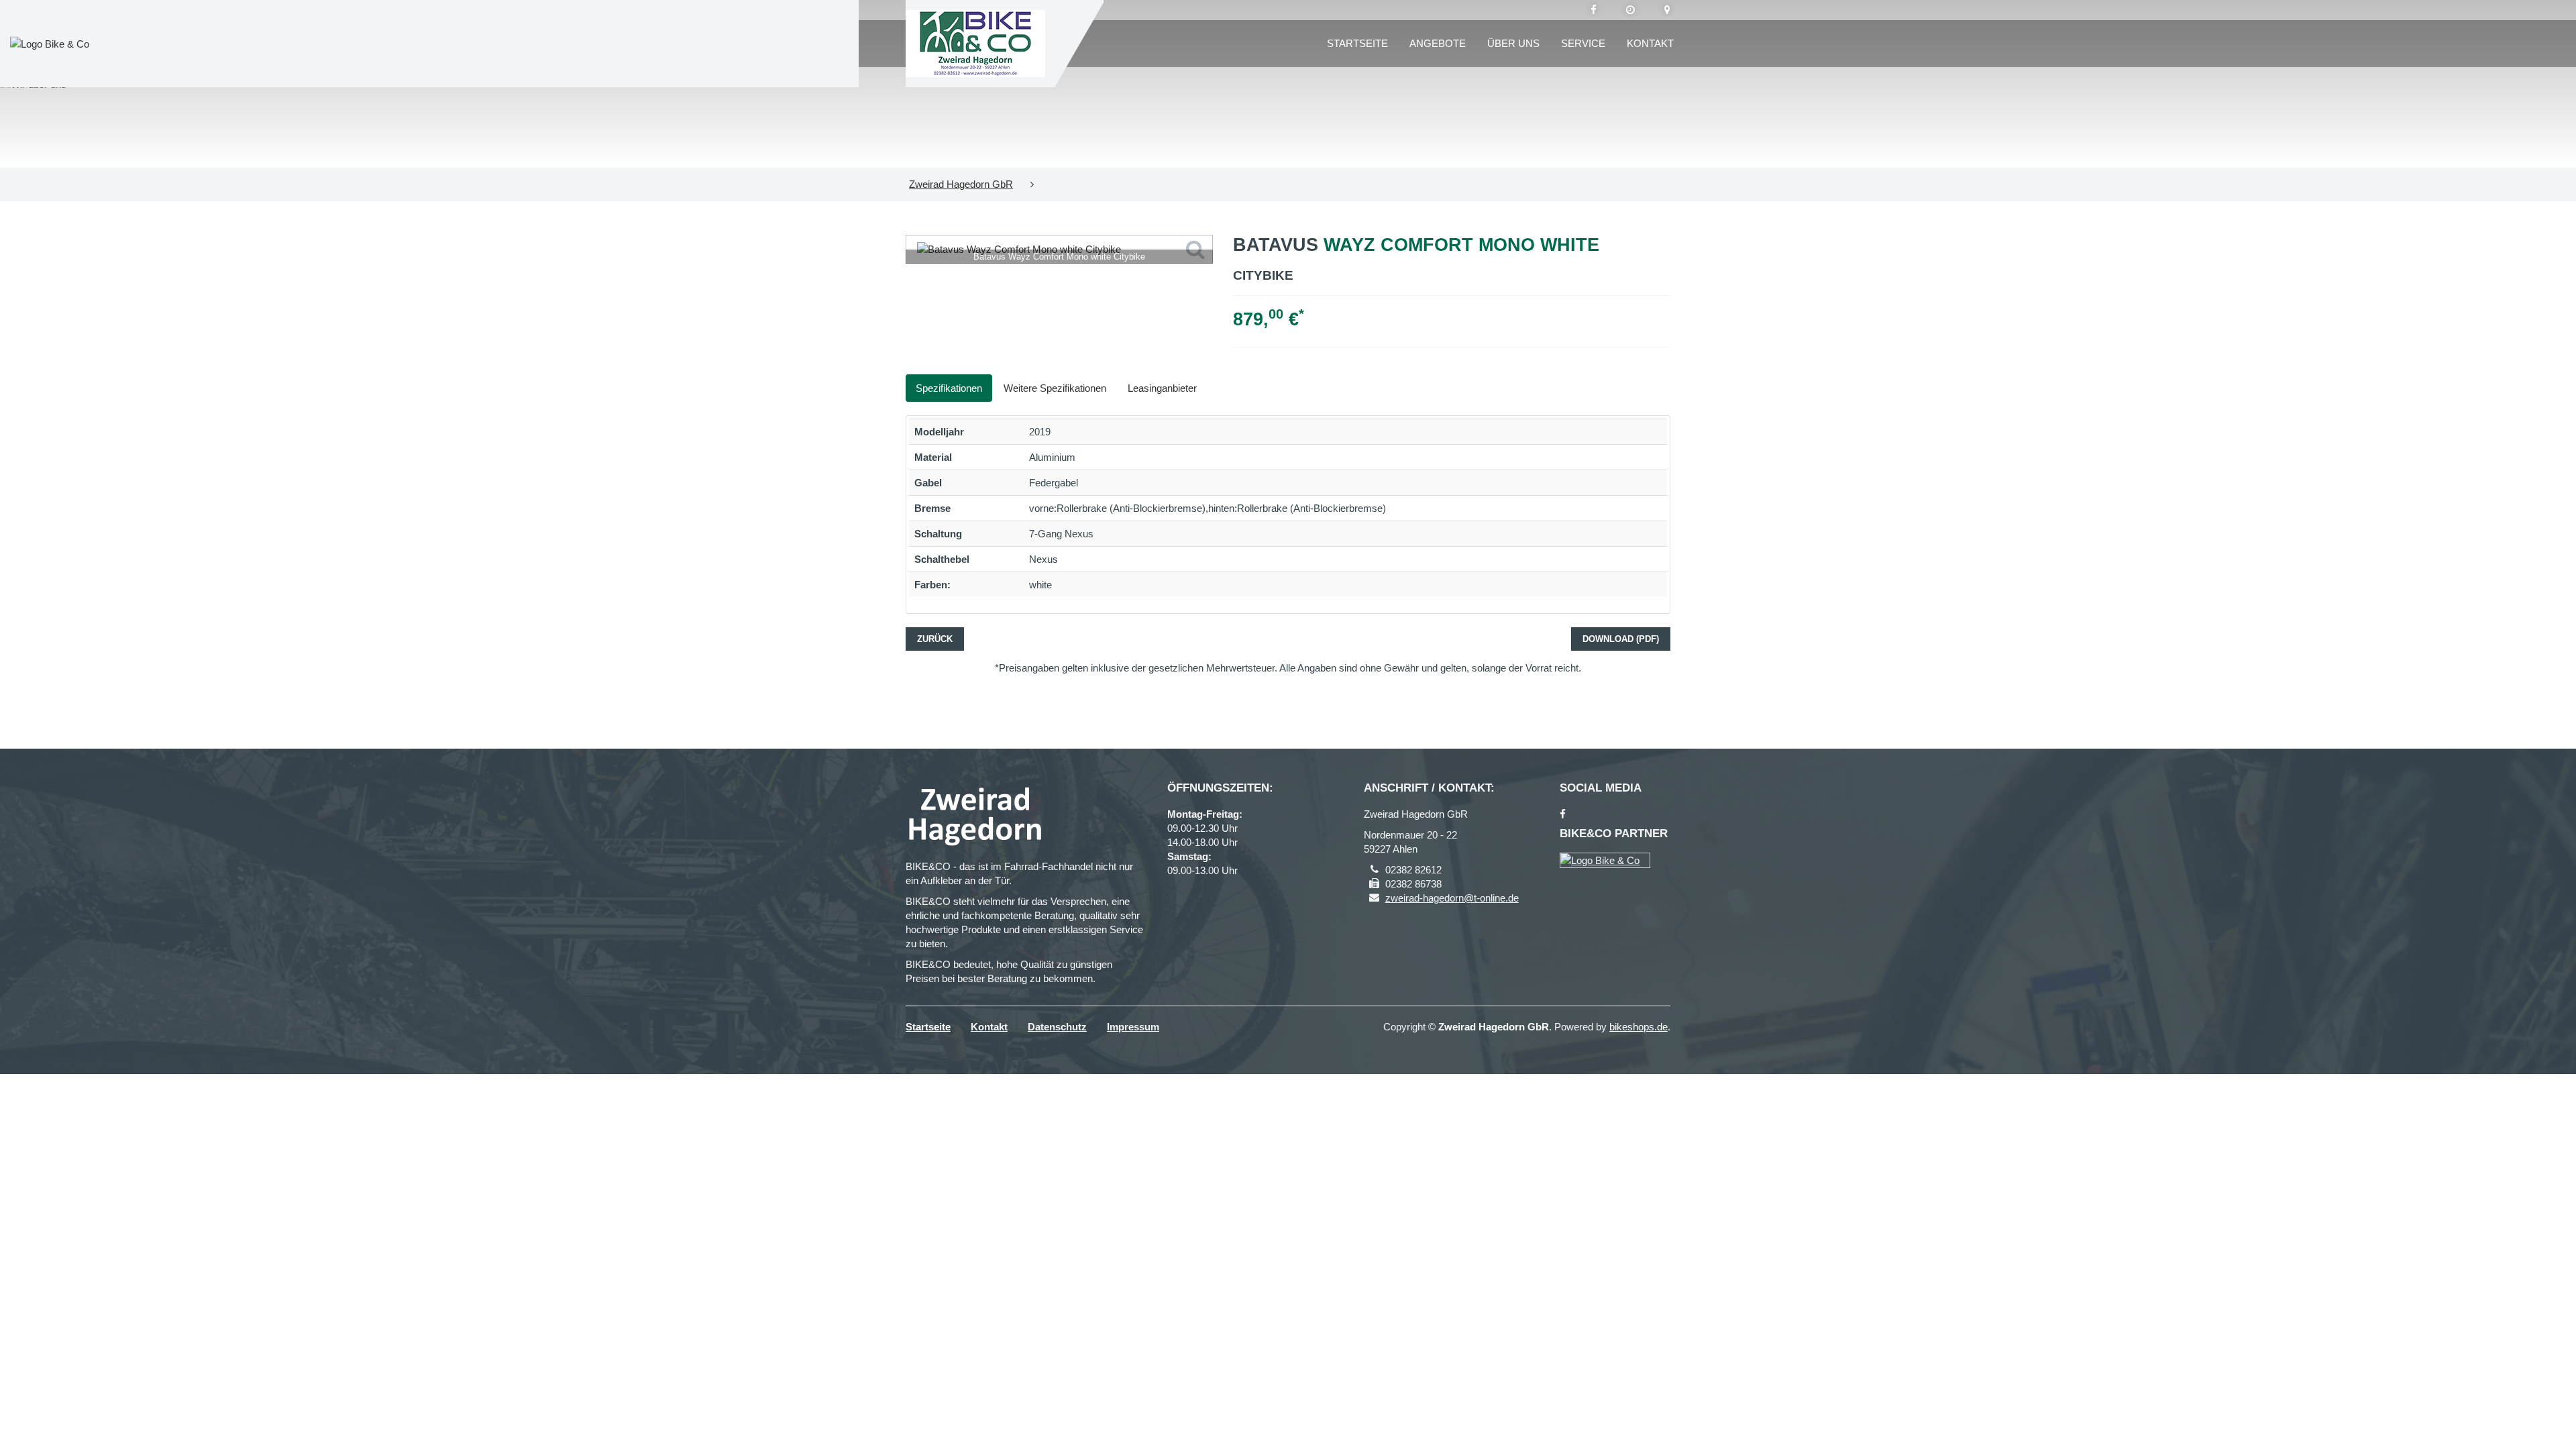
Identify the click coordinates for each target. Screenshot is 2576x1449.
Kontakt (1650, 43)
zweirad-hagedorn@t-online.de (1452, 898)
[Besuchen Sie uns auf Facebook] (1594, 10)
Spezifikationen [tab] (949, 388)
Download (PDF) (1621, 639)
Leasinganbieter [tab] (1162, 388)
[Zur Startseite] (975, 44)
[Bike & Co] (1605, 860)
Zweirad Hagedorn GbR (961, 184)
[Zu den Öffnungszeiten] (1630, 10)
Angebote (1438, 43)
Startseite (1357, 43)
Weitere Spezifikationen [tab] (1055, 388)
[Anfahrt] (1667, 10)
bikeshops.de (1639, 1027)
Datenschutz (1057, 1027)
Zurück (935, 639)
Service (1583, 43)
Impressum (1133, 1027)
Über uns (1513, 43)
